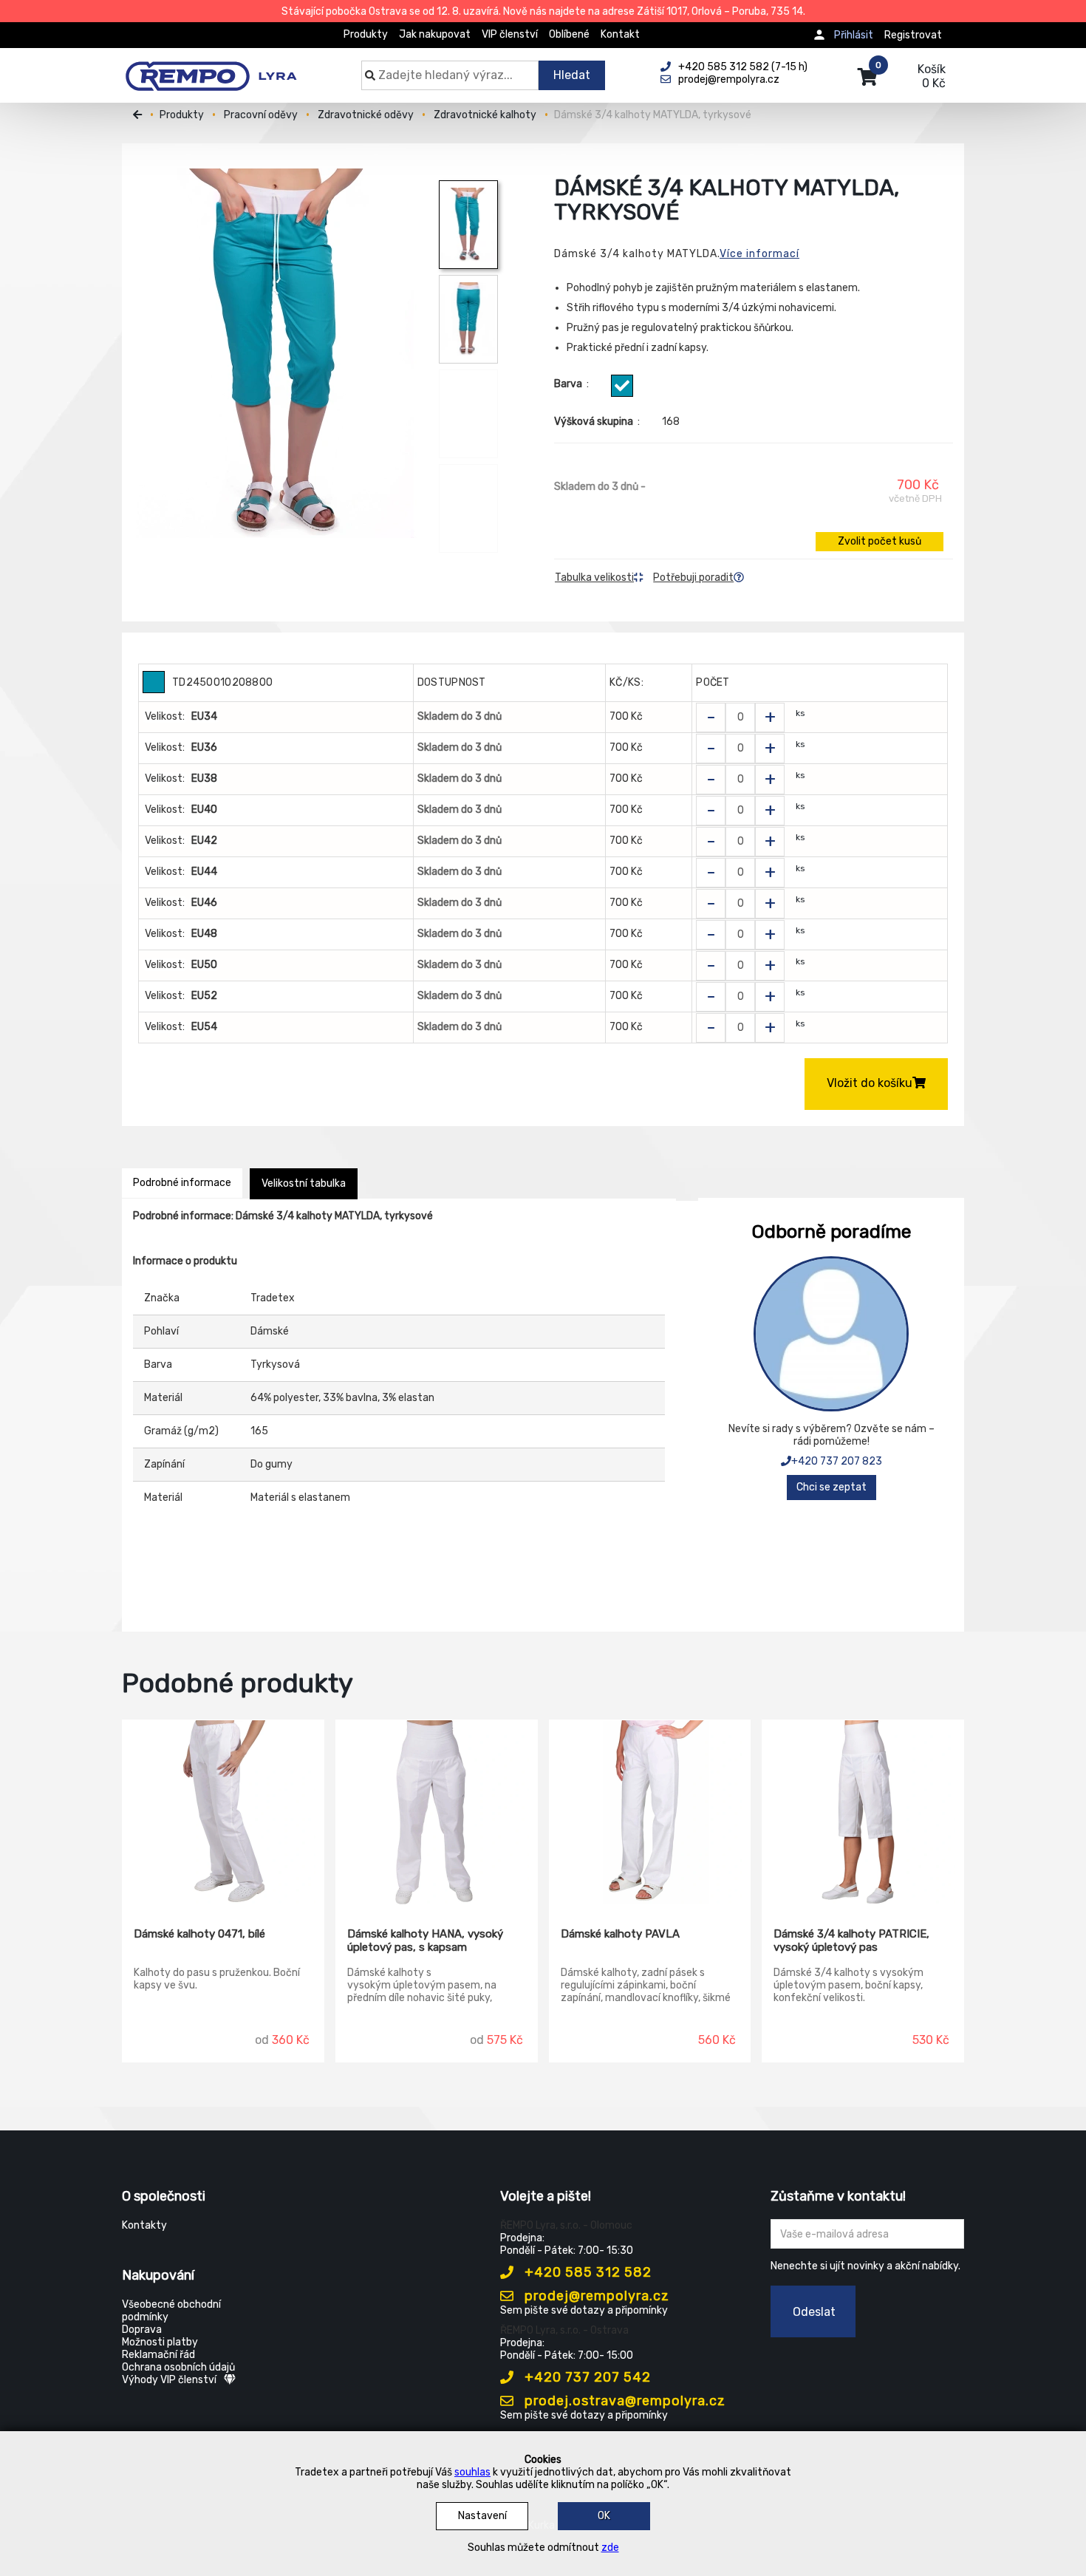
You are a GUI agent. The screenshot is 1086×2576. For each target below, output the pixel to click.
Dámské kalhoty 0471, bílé (199, 1934)
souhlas (472, 2472)
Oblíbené (569, 34)
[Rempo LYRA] (211, 68)
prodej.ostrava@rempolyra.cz (623, 2401)
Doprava (142, 2330)
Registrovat (913, 35)
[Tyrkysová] (622, 386)
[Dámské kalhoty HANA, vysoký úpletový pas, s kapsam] (437, 1813)
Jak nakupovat (435, 34)
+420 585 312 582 (586, 2272)
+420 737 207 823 (837, 1461)
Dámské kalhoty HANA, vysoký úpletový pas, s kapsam (425, 1940)
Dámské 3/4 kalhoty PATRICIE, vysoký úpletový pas (851, 1940)
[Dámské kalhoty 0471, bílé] (223, 1813)
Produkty (366, 34)
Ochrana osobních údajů (178, 2367)
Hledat (572, 75)
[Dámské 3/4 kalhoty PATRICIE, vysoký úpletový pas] (863, 1813)
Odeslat (814, 2312)
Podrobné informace (182, 1183)
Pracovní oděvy (261, 115)
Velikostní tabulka (304, 1183)
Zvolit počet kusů (880, 541)
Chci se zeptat (831, 1487)
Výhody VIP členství (169, 2380)
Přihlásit (854, 35)
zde (610, 2548)
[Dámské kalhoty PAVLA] (650, 1813)
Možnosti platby (160, 2342)
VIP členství (510, 34)
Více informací (759, 254)
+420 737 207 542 (586, 2377)
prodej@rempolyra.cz (595, 2296)
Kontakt (620, 34)
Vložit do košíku (870, 1083)
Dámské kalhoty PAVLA (620, 1934)
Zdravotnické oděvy (366, 115)
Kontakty (144, 2225)
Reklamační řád (158, 2355)
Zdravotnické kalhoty (485, 115)
